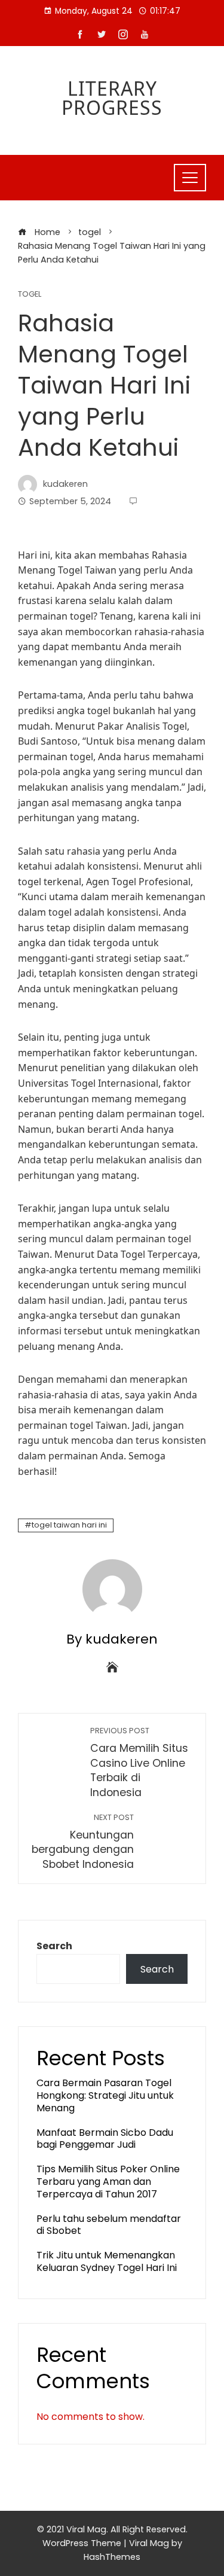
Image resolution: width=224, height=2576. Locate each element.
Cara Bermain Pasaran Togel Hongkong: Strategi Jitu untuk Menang (105, 2095)
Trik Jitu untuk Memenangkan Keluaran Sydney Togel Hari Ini (107, 2261)
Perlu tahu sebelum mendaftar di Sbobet (109, 2225)
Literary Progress (112, 98)
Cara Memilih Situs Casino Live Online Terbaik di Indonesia (139, 1763)
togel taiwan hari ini (69, 1525)
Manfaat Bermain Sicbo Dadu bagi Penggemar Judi (105, 2139)
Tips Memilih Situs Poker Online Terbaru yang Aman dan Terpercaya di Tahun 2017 (108, 2182)
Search (54, 1946)
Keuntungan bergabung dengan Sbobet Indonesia (83, 1842)
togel (30, 295)
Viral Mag (149, 2543)
